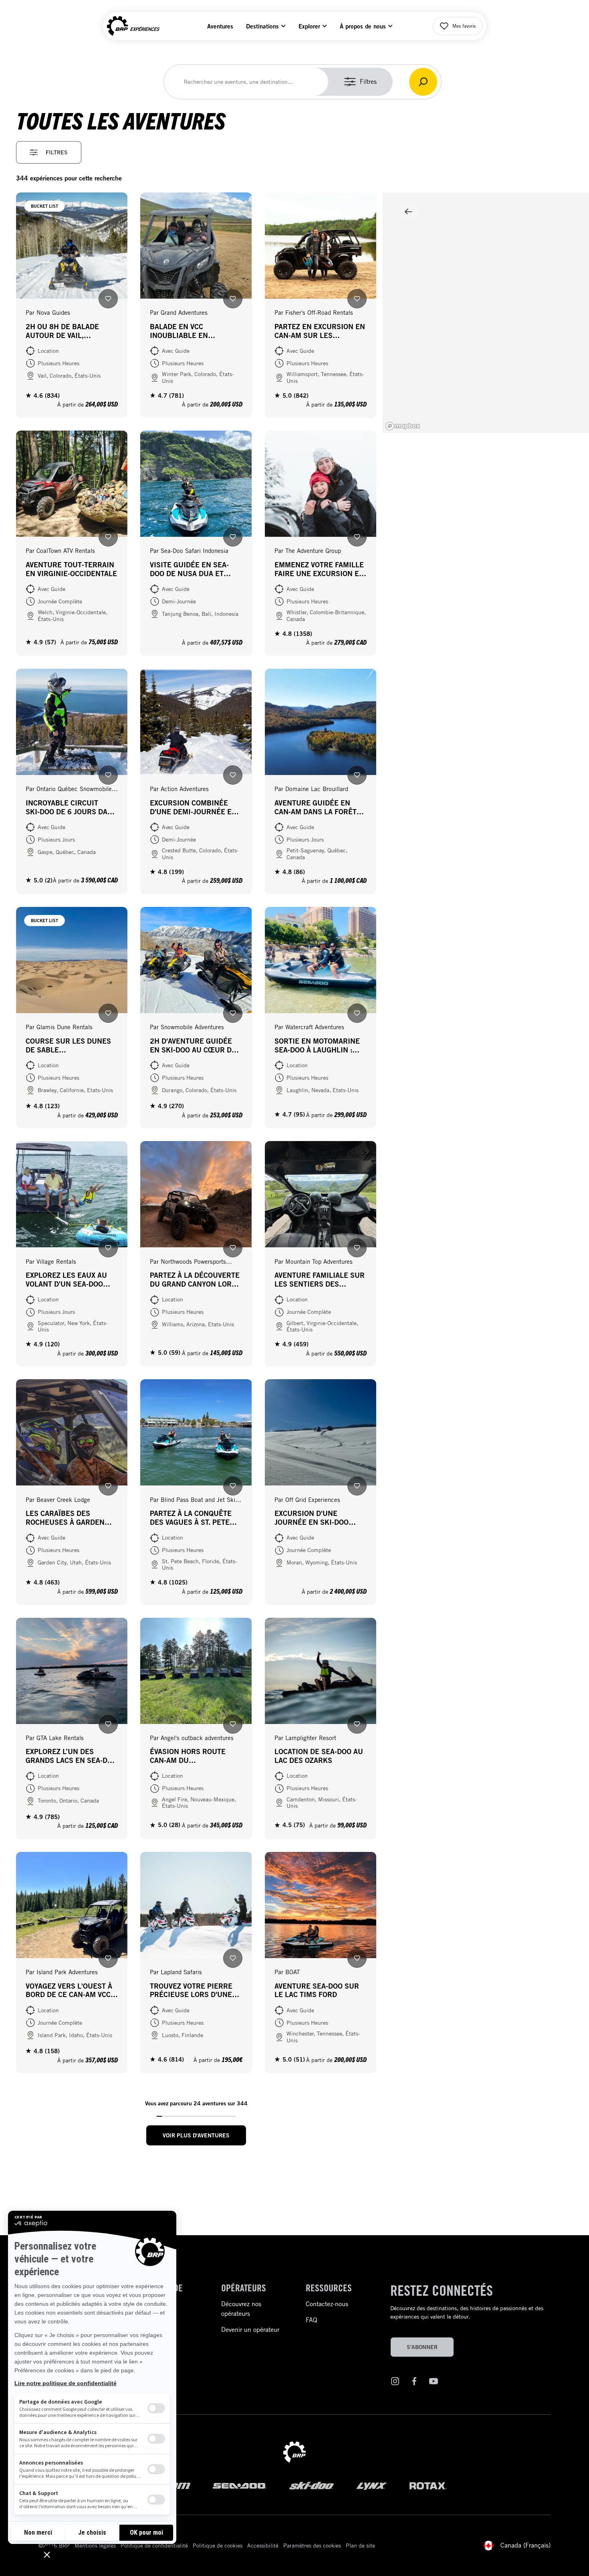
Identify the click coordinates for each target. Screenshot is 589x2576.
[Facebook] (414, 2383)
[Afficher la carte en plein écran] (408, 211)
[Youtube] (434, 2383)
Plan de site (360, 2546)
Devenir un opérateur (250, 2330)
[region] (486, 313)
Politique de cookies (218, 2546)
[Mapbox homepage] (403, 426)
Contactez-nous (327, 2304)
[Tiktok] (453, 2383)
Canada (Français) (525, 2545)
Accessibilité (263, 2546)
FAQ (312, 2320)
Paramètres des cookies (312, 2546)
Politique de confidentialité (154, 2546)
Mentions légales (95, 2546)
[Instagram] (395, 2383)
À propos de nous (363, 26)
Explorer (309, 26)
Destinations (262, 26)
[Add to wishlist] (108, 299)
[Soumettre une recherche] (423, 82)
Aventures (220, 26)
